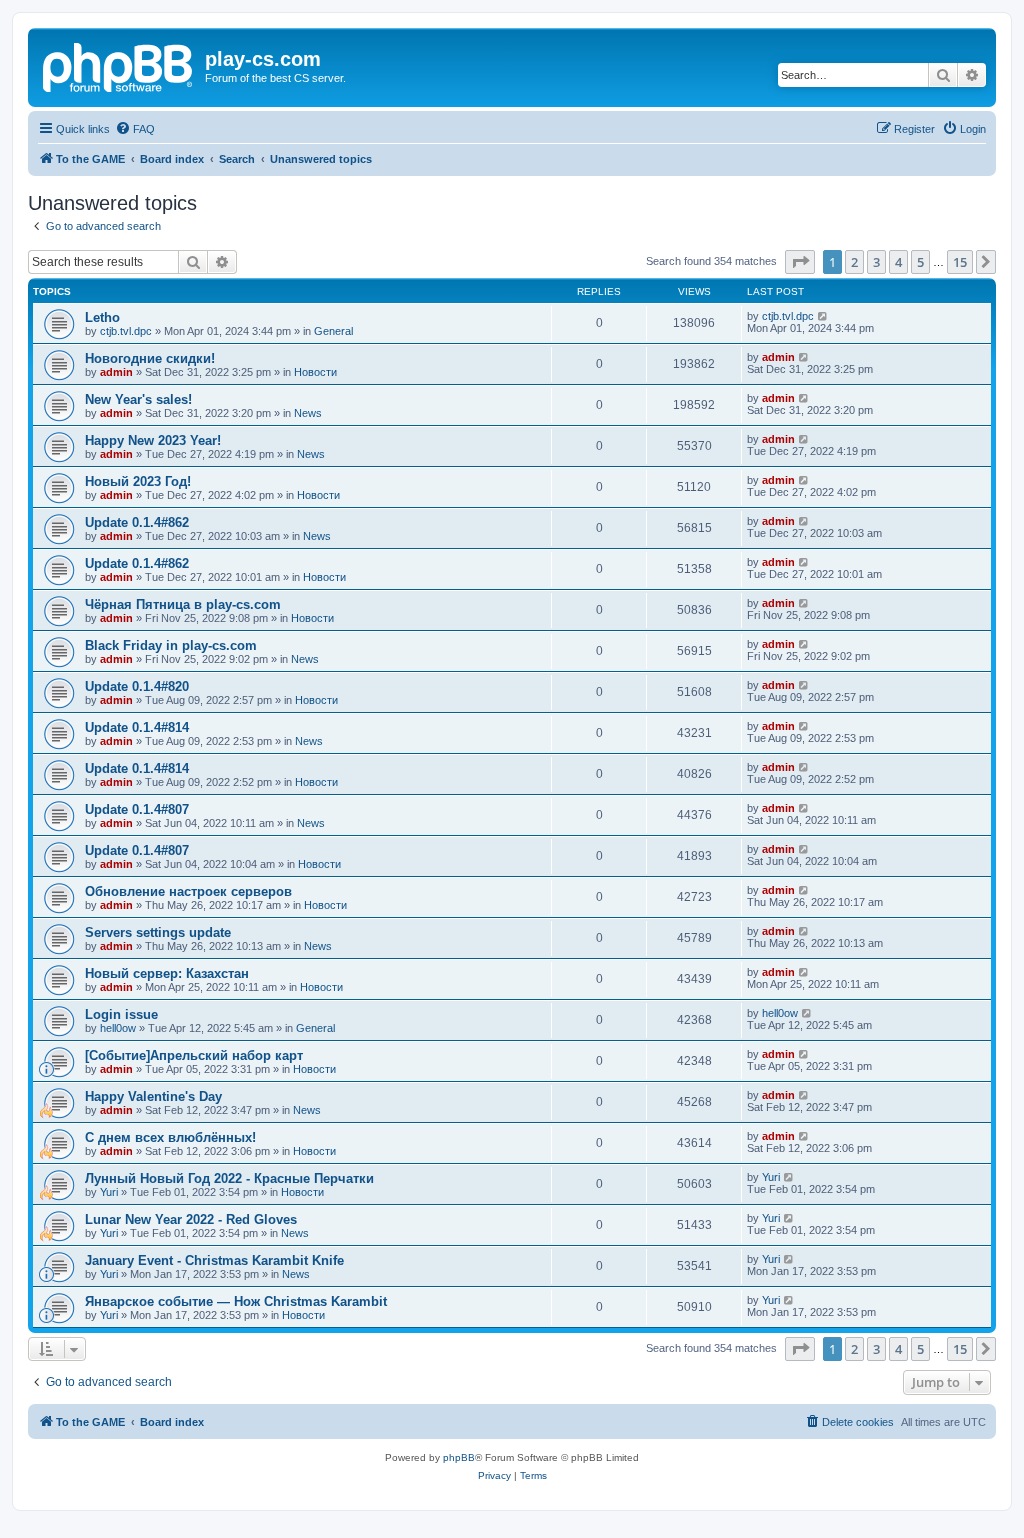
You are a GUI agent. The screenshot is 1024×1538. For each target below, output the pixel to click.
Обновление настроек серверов (188, 891)
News (308, 413)
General (333, 331)
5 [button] (920, 262)
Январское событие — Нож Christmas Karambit (236, 1301)
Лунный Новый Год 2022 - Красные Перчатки (229, 1178)
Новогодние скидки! (150, 358)
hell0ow (118, 1028)
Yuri (109, 1192)
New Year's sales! (138, 399)
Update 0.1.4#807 (137, 809)
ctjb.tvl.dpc (126, 331)
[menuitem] (135, 129)
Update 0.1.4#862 (137, 522)
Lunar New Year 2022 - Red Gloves (191, 1219)
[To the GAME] (119, 65)
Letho (102, 317)
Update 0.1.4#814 (137, 727)
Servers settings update (158, 932)
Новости (315, 372)
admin (116, 372)
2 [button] (854, 262)
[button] (800, 262)
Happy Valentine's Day (153, 1096)
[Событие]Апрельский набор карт (194, 1055)
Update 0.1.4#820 (137, 686)
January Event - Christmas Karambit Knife (214, 1260)
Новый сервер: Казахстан (167, 973)
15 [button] (960, 262)
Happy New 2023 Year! (153, 440)
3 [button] (876, 262)
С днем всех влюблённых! (170, 1137)
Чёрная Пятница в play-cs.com (183, 604)
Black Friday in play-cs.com (171, 645)
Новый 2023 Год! (138, 481)
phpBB (459, 1457)
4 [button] (898, 262)
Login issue (121, 1014)
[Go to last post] (823, 316)
